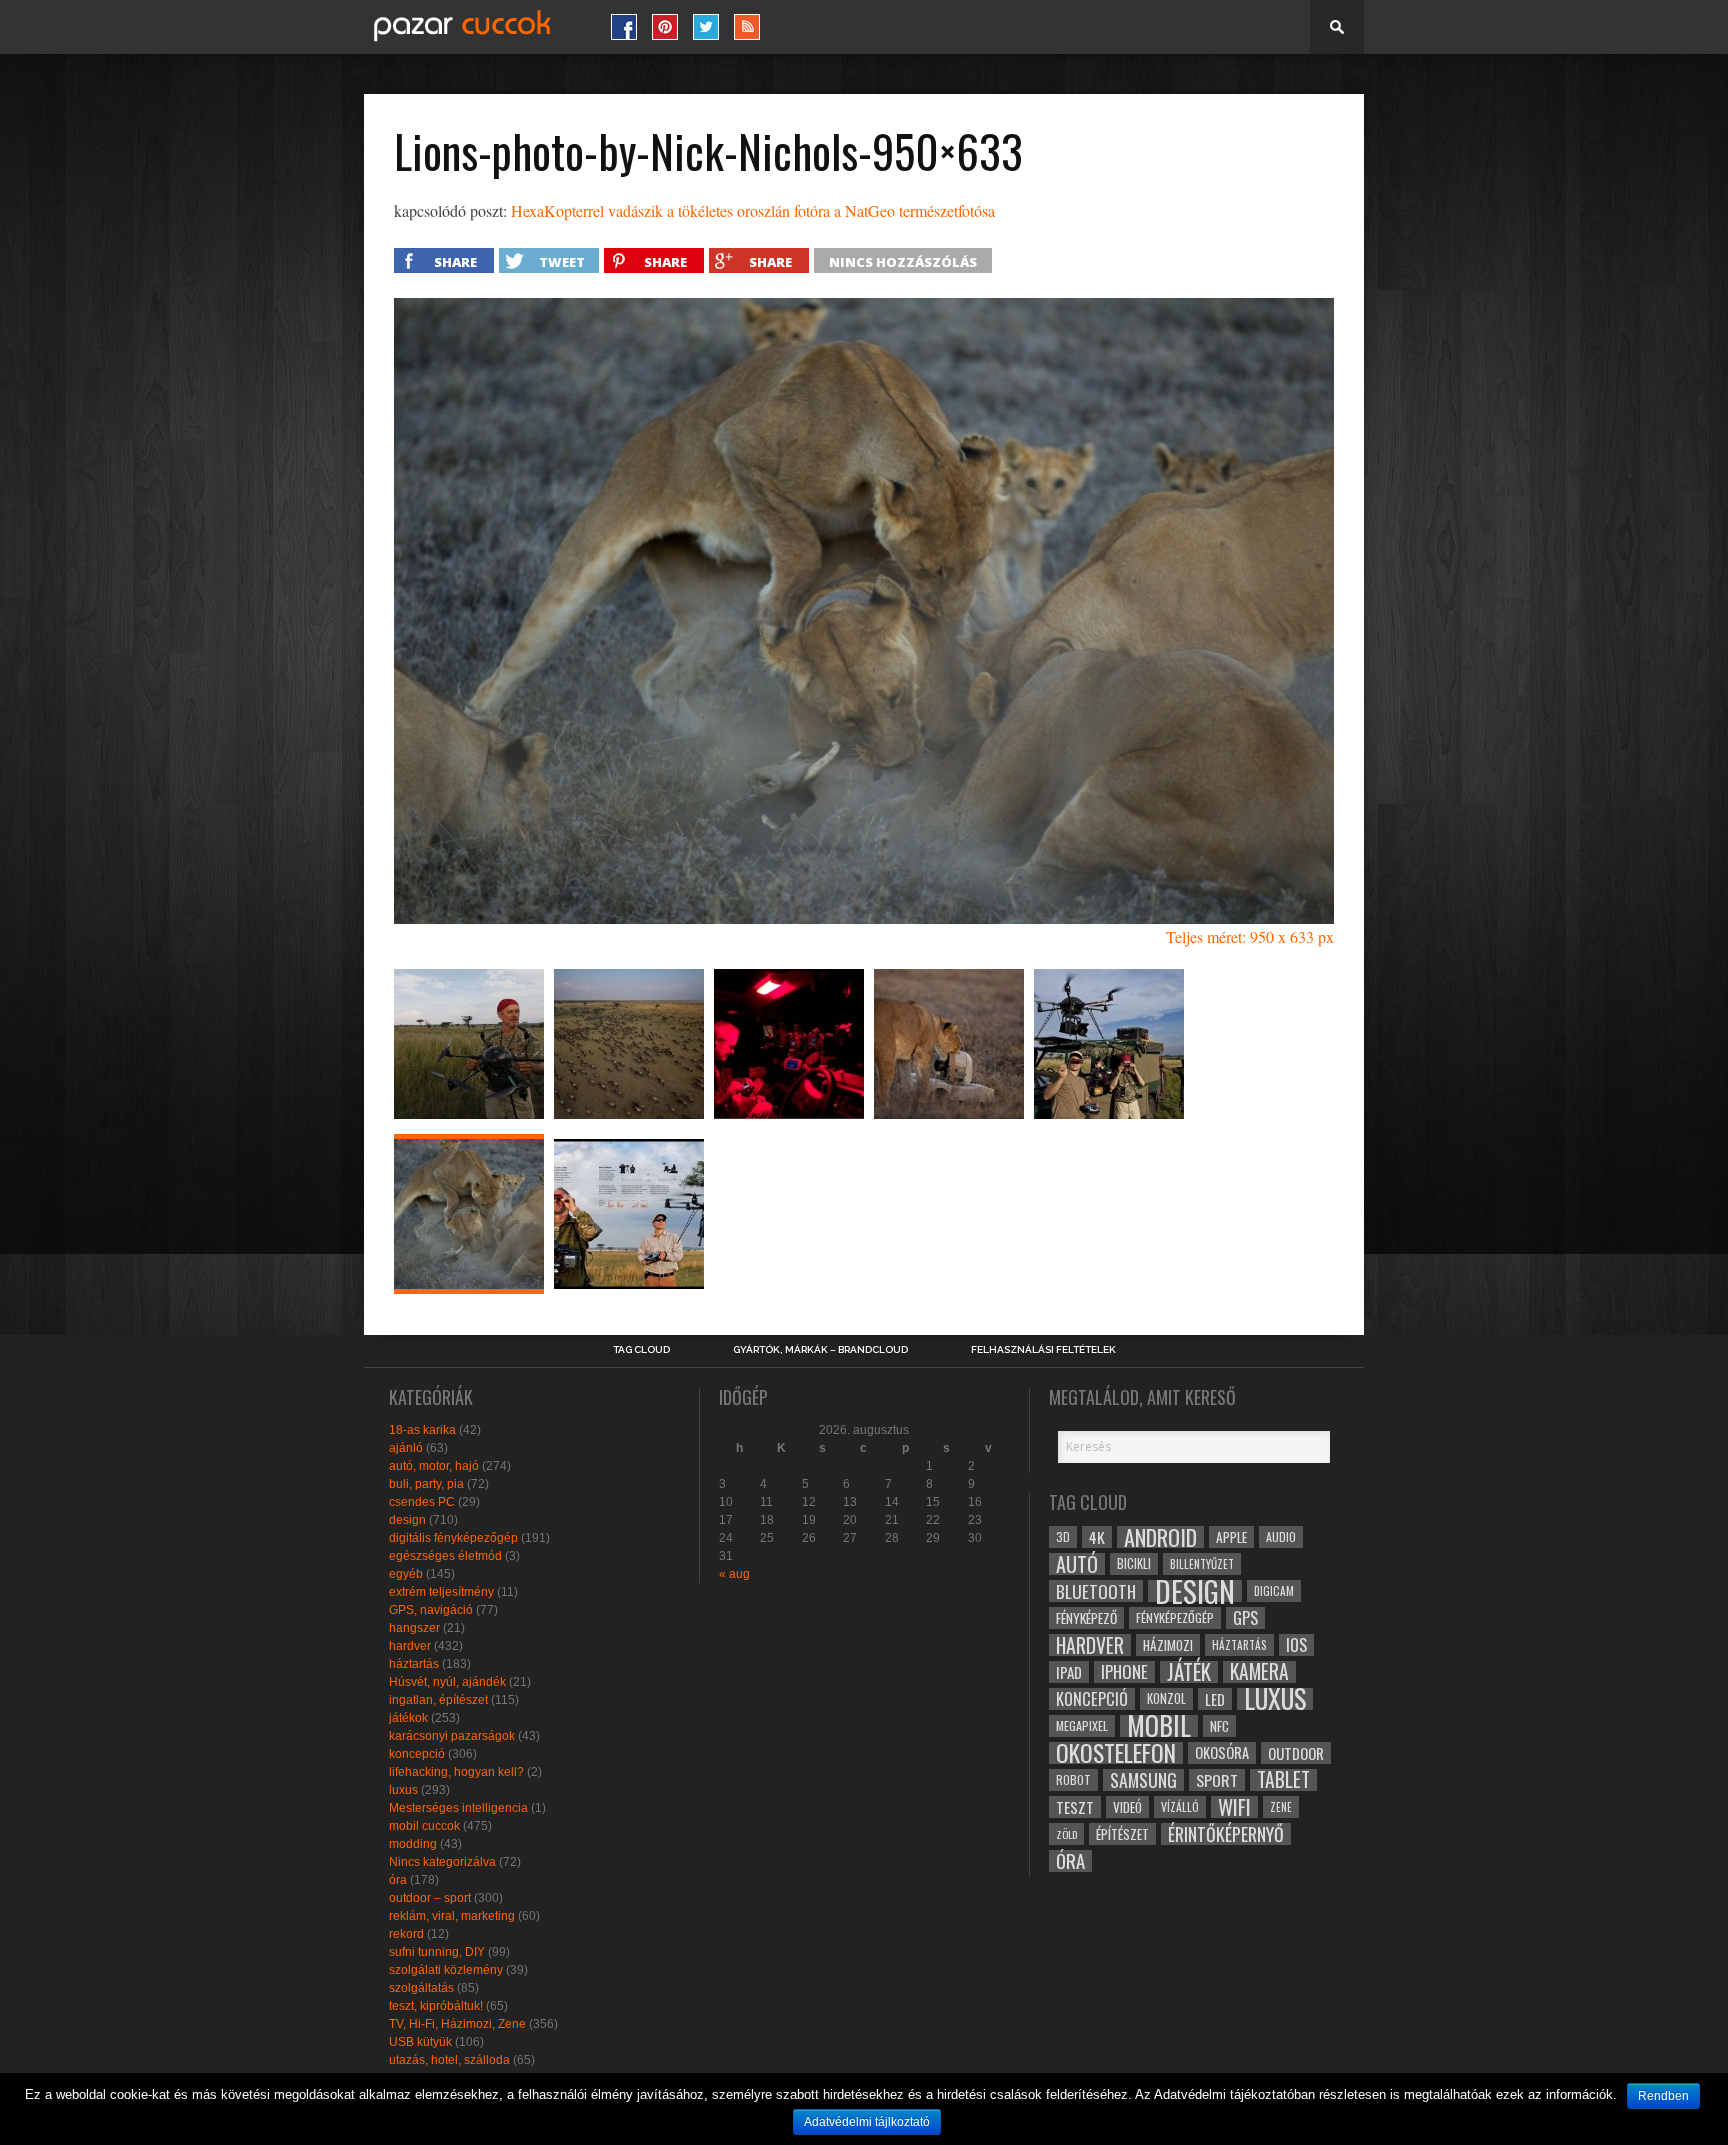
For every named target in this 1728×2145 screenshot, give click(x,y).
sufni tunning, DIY (437, 1952)
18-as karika (422, 1430)
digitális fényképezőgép (453, 1538)
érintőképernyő (1226, 1834)
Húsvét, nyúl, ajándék (447, 1682)
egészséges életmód (445, 1556)
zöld (1066, 1834)
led (1215, 1699)
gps (1245, 1618)
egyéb (406, 1574)
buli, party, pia (426, 1484)
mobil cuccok (424, 1826)
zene (1281, 1807)
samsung (1143, 1780)
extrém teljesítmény (441, 1592)
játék (1189, 1672)
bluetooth (1096, 1591)
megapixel (1082, 1725)
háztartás (414, 1664)
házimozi (1168, 1645)
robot (1073, 1779)
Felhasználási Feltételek (1043, 1350)
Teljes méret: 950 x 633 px (1250, 936)
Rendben (1663, 2096)
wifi (1234, 1807)
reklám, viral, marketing (452, 1916)
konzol (1166, 1698)
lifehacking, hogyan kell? (456, 1772)
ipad (1069, 1672)
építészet (1122, 1834)
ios (1296, 1645)
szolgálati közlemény (446, 1970)
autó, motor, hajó (434, 1466)
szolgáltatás (421, 1988)
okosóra (1222, 1752)
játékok (408, 1718)
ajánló (406, 1448)
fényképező (1086, 1618)
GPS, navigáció (431, 1610)
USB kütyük (420, 2042)
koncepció (417, 1754)
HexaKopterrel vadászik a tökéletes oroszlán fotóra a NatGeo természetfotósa (753, 210)
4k (1097, 1537)
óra (398, 1880)
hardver (410, 1646)
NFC (1219, 1725)
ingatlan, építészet (438, 1700)
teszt (1075, 1807)
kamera (1259, 1672)
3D (1063, 1536)
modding (413, 1844)
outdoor (1296, 1753)
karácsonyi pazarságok (452, 1736)
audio (1281, 1536)
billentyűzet (1202, 1563)
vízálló (1180, 1806)
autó (1077, 1564)
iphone (1124, 1672)
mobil (1159, 1726)
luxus (403, 1790)
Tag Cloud (641, 1350)
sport (1217, 1780)
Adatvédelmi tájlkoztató (867, 2122)
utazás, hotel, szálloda (449, 2060)
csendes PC (422, 1502)
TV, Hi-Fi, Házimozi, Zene (457, 2024)
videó (1127, 1807)
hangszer (414, 1628)
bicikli (1134, 1563)
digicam (1274, 1590)
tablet (1283, 1780)
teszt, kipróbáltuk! (436, 2006)
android (1160, 1537)
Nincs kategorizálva (442, 1862)
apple (1231, 1537)
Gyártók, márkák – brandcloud (820, 1350)
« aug (734, 1574)
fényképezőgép (1175, 1617)
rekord (406, 1934)
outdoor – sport (430, 1898)
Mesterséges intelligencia (458, 1808)
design (407, 1520)
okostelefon (1116, 1753)
